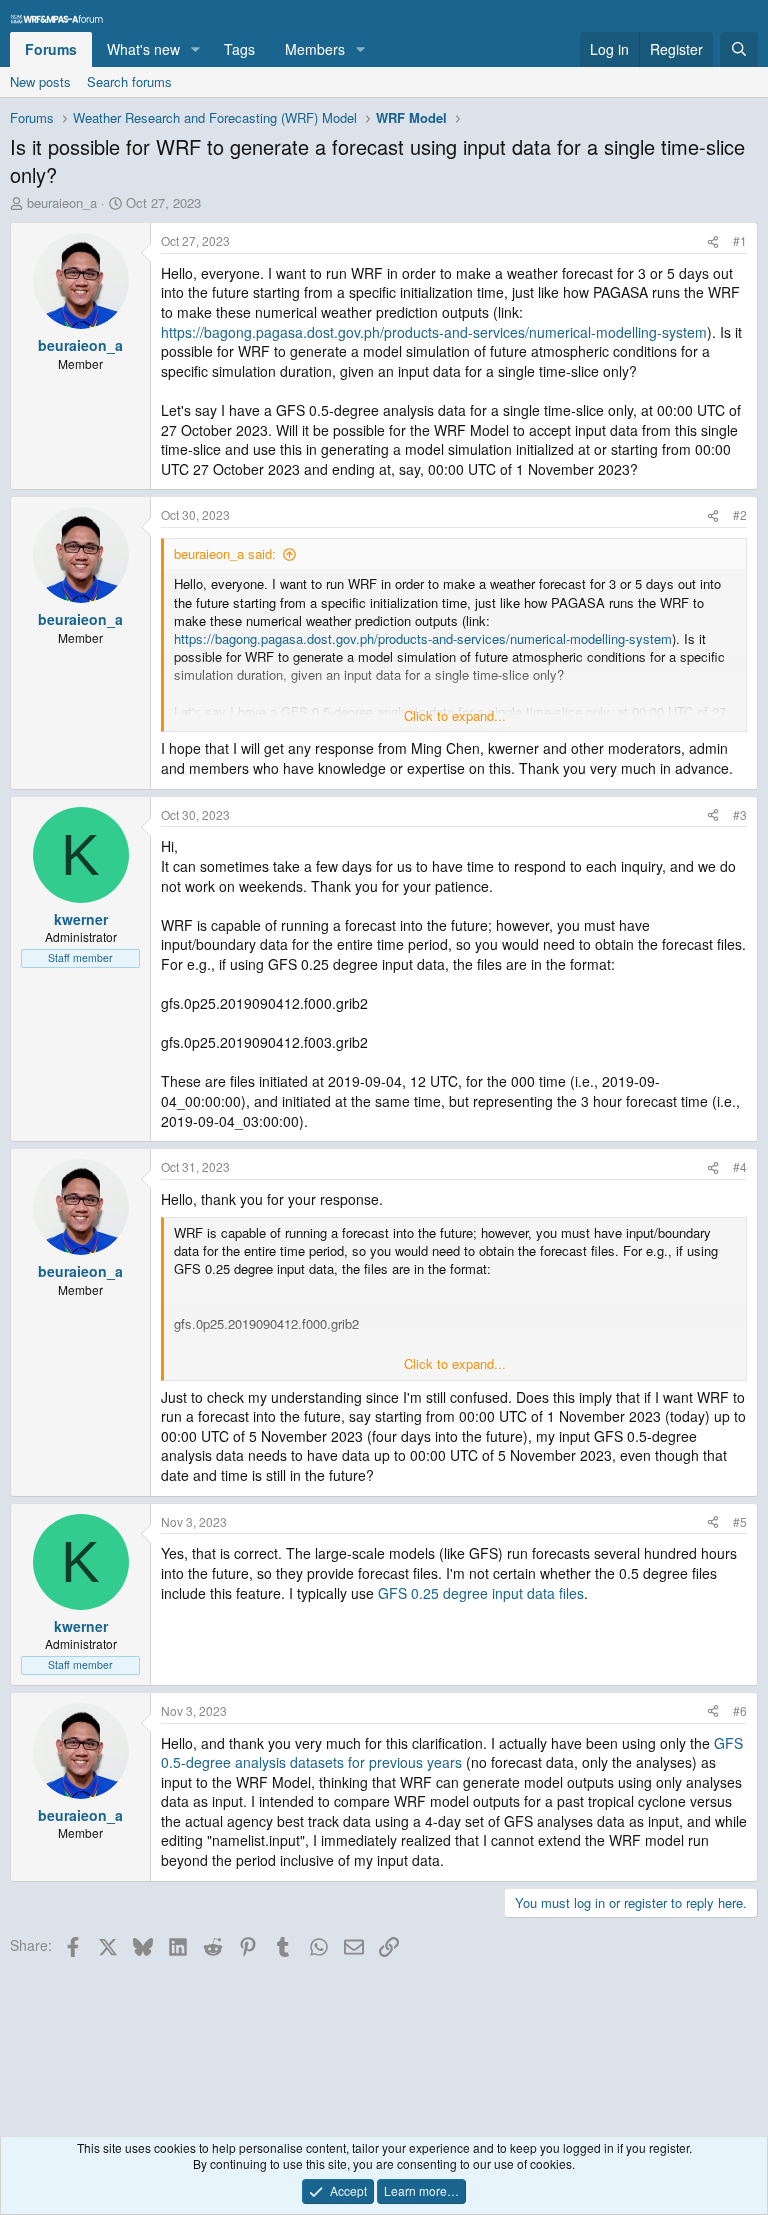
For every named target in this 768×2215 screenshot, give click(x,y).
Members (315, 49)
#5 (740, 1521)
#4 (740, 1166)
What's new (143, 49)
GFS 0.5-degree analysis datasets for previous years (452, 1753)
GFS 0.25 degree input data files (481, 1593)
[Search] (739, 50)
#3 (740, 814)
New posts (40, 81)
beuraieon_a (62, 202)
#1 (740, 240)
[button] (195, 50)
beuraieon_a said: (225, 553)
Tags (239, 49)
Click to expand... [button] (455, 716)
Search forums (129, 81)
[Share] (713, 241)
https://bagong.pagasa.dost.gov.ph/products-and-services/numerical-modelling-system (434, 332)
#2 (740, 514)
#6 (740, 1710)
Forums (51, 49)
